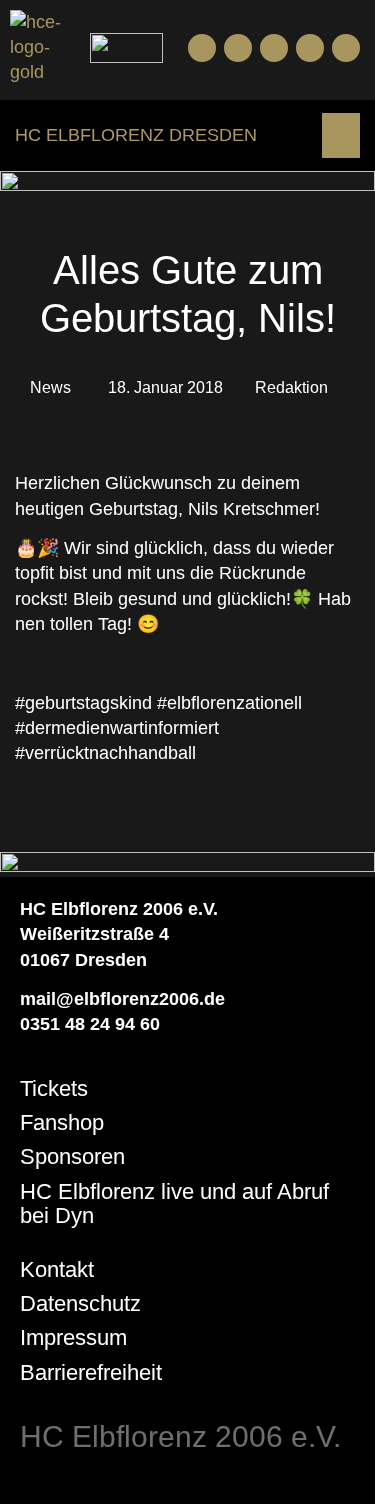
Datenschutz (80, 1303)
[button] (341, 135)
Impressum (73, 1337)
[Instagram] (274, 48)
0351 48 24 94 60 (90, 1024)
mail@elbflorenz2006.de (122, 999)
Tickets (54, 1088)
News (50, 387)
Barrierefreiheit (91, 1372)
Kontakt (57, 1269)
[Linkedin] (346, 48)
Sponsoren (72, 1156)
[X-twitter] (310, 48)
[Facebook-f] (202, 48)
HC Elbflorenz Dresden (136, 135)
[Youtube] (238, 48)
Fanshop (62, 1122)
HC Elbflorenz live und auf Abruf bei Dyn (174, 1203)
